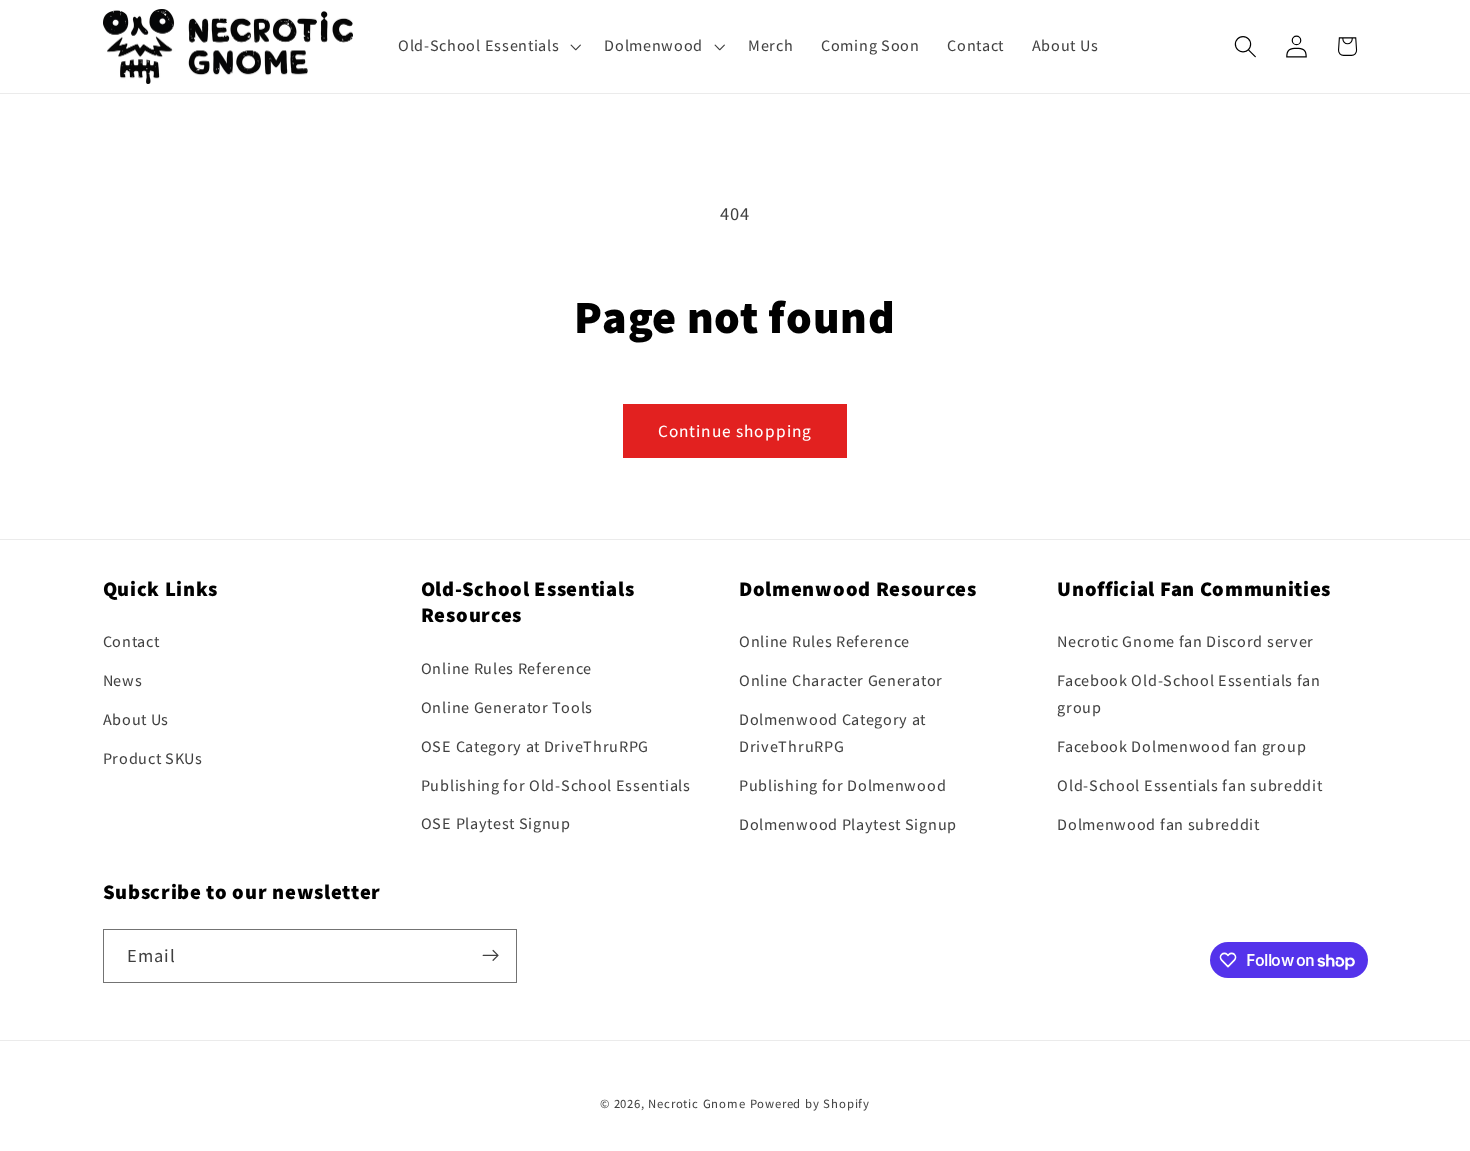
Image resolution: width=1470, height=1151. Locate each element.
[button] (487, 46)
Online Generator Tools (507, 707)
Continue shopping (735, 430)
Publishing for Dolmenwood (842, 785)
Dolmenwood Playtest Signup (848, 824)
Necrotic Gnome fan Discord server (1185, 642)
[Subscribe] (490, 956)
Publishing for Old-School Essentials (556, 785)
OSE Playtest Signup (496, 824)
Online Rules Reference (506, 669)
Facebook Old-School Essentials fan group (1188, 695)
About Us (136, 719)
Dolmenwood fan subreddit (1158, 824)
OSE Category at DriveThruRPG (535, 746)
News (123, 681)
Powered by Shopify (810, 1104)
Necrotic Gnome (696, 1104)
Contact (131, 642)
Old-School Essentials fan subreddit (1189, 785)
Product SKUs (153, 758)
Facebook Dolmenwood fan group (1181, 747)
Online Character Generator (841, 681)
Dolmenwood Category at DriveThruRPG (832, 733)
